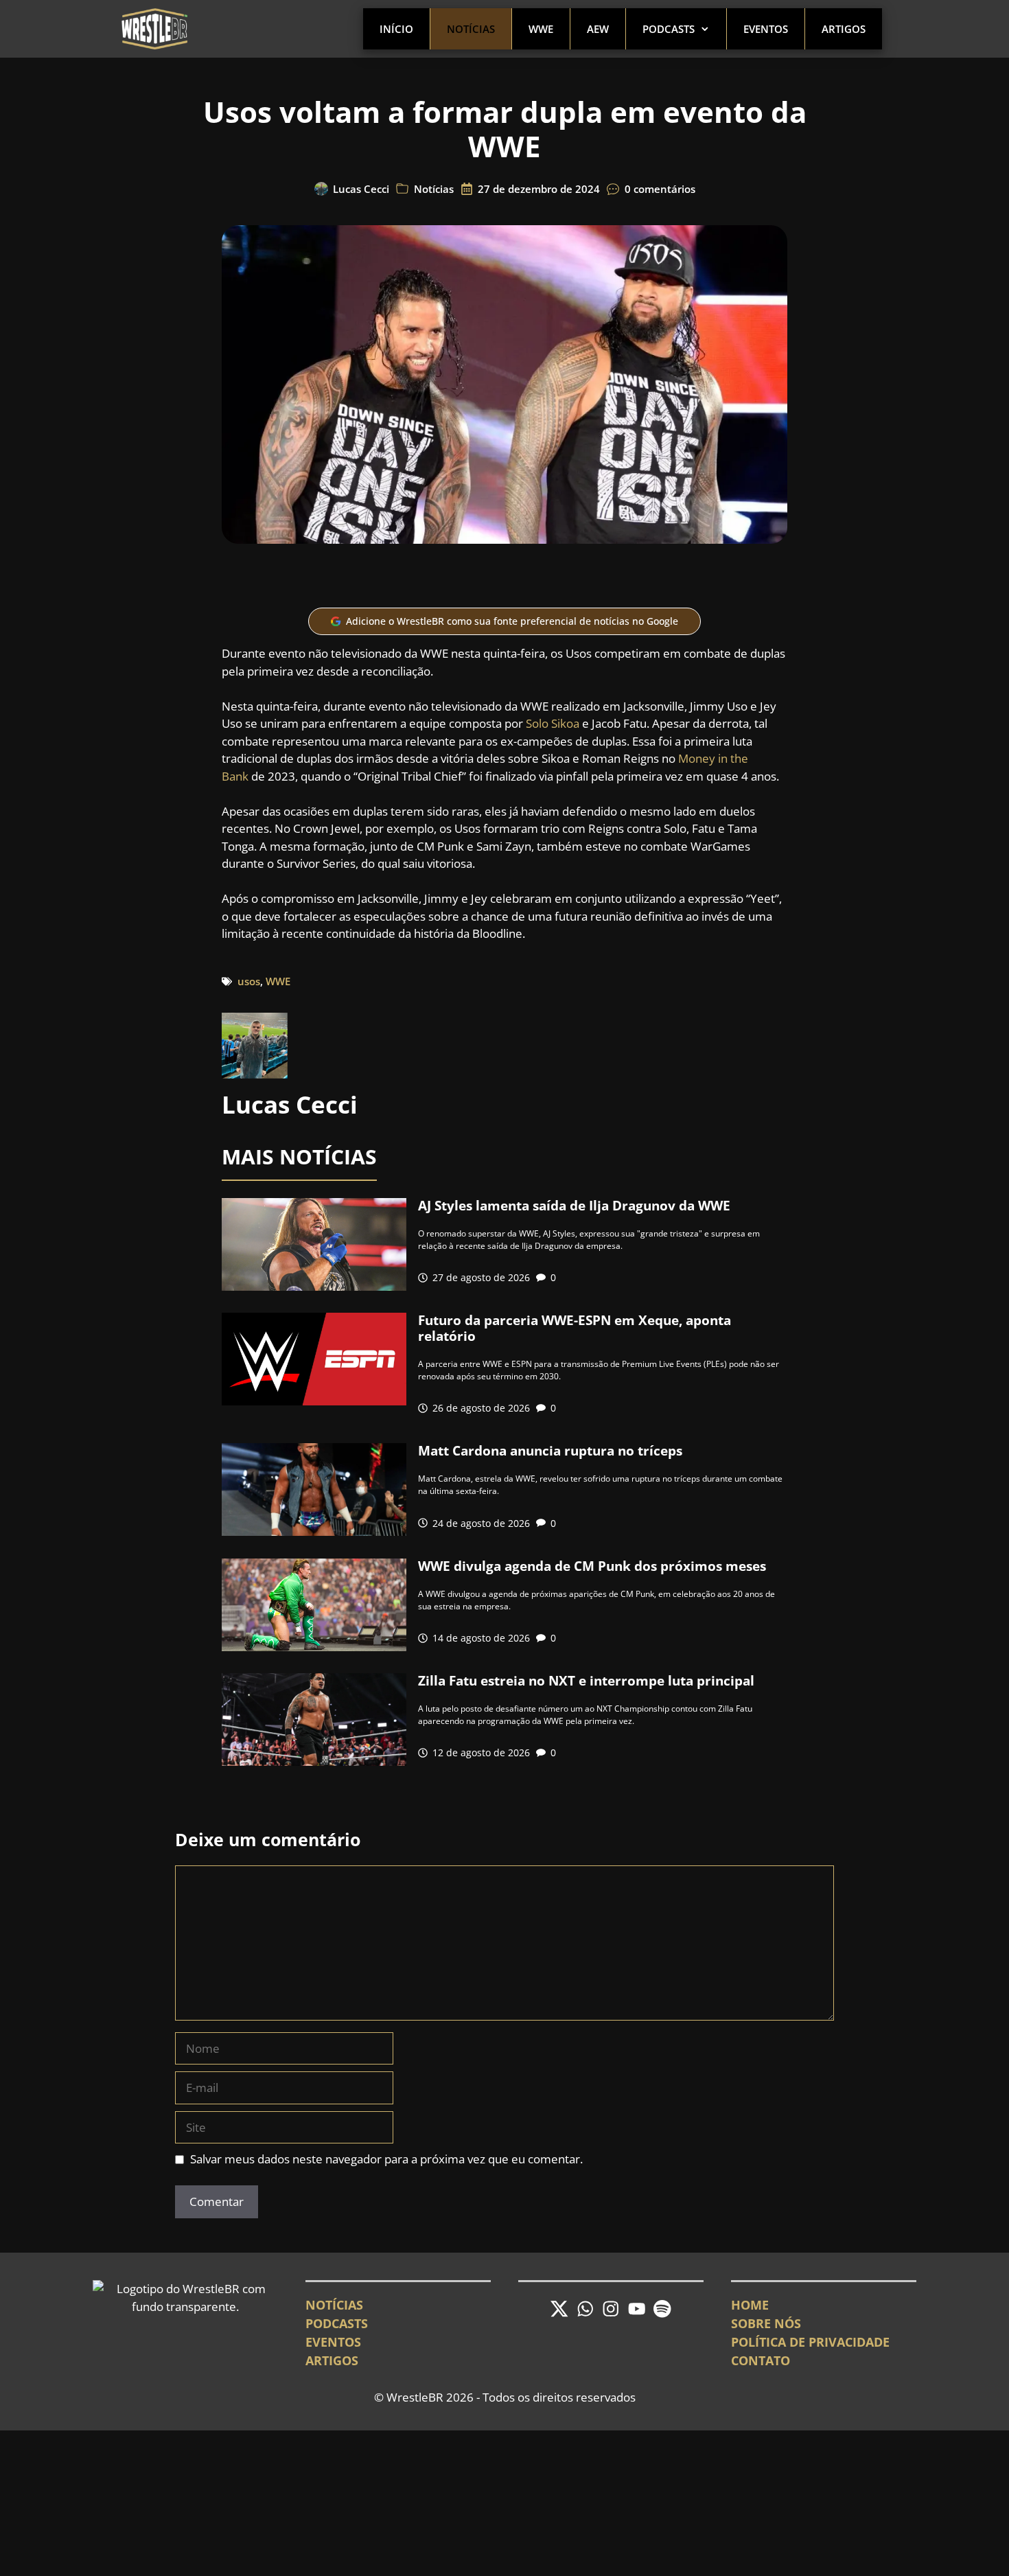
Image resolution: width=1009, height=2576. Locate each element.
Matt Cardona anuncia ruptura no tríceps (550, 1451)
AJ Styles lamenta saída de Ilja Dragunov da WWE (574, 1206)
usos (249, 981)
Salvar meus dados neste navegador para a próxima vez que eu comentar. (386, 2159)
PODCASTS (337, 2323)
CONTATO (761, 2360)
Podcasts (669, 29)
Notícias (471, 29)
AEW (598, 29)
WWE (541, 29)
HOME (750, 2305)
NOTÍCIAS (334, 2305)
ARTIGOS (332, 2360)
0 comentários (660, 189)
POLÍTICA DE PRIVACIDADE (810, 2342)
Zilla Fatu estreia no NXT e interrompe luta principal (586, 1681)
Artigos (844, 29)
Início (396, 29)
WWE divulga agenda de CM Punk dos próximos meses (592, 1566)
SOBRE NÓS (766, 2323)
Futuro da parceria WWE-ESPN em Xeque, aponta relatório (575, 1328)
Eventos (766, 29)
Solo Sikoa (553, 723)
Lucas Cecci (361, 189)
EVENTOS (333, 2342)
